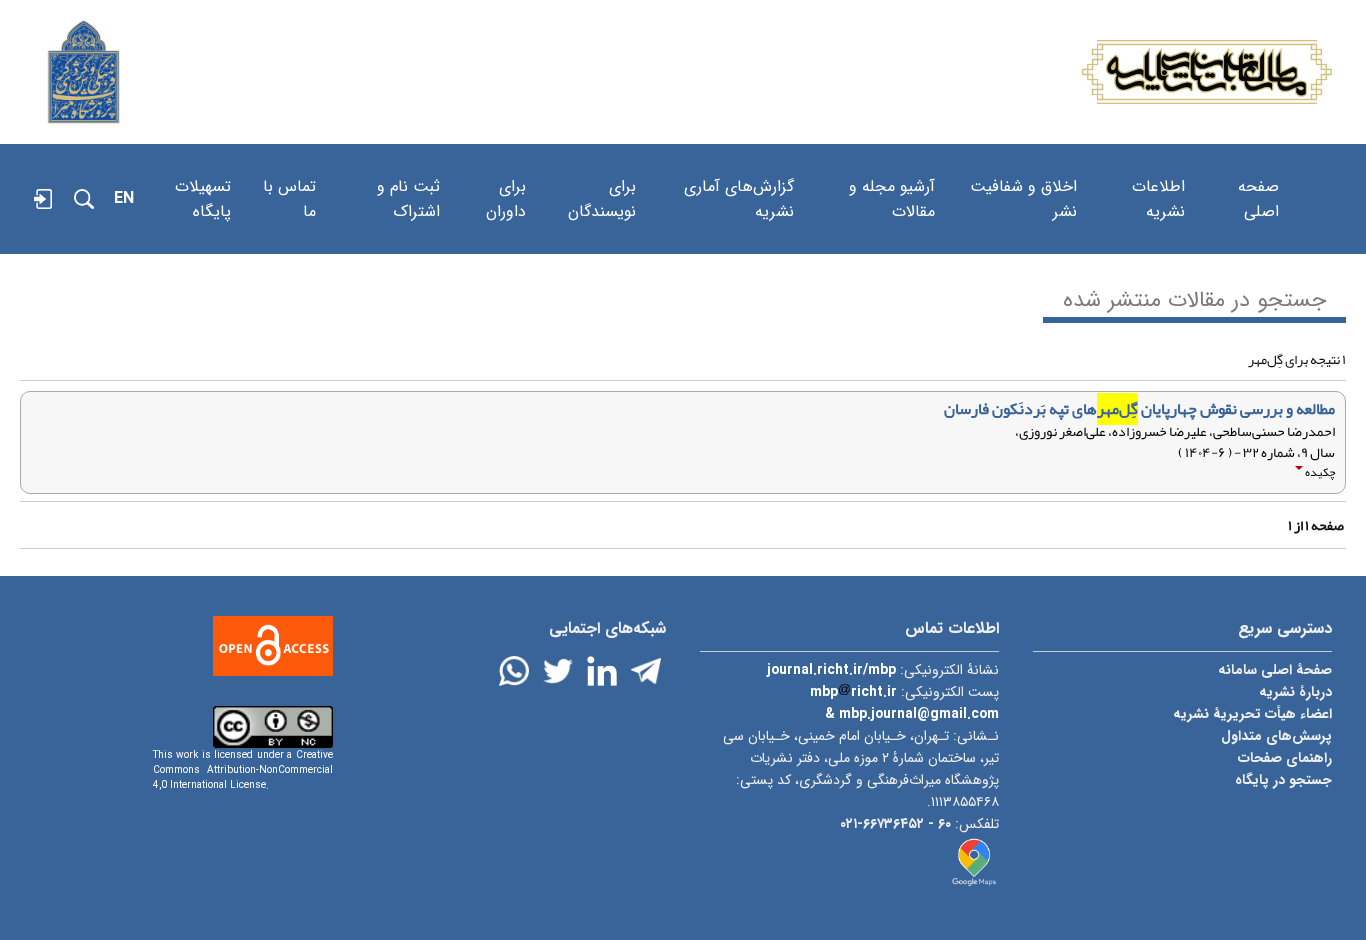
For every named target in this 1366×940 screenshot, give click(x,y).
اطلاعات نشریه (1158, 177)
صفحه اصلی (1258, 177)
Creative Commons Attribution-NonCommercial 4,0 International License (243, 770)
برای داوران (506, 177)
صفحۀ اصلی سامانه (1275, 670)
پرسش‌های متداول (1276, 736)
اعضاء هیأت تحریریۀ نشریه (1252, 714)
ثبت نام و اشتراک (408, 177)
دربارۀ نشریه (1295, 692)
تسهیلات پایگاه (203, 177)
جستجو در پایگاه (1283, 780)
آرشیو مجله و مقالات (892, 177)
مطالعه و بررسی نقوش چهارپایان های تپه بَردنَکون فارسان (1139, 409)
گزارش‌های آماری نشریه (739, 177)
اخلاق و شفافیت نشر (1023, 177)
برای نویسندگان (602, 177)
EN (124, 198)
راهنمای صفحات (1285, 758)
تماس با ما (289, 177)
